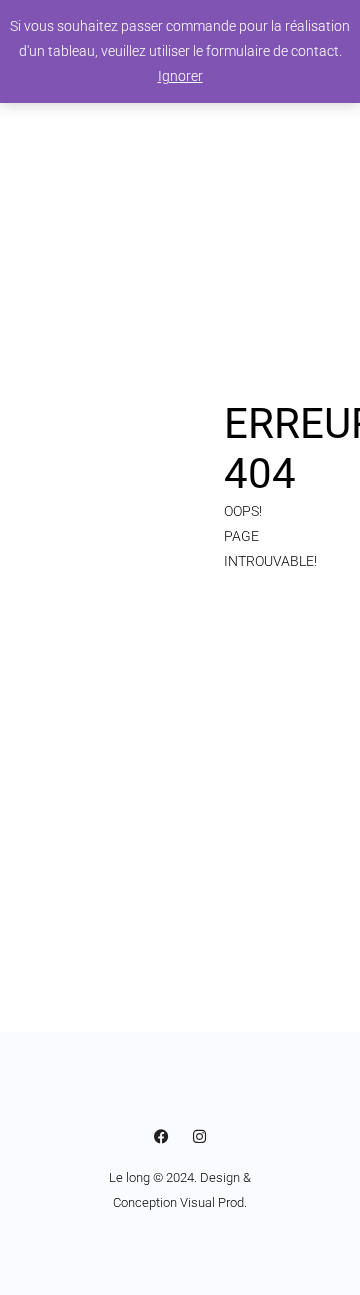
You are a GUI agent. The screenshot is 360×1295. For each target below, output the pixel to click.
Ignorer (180, 76)
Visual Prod (212, 1202)
